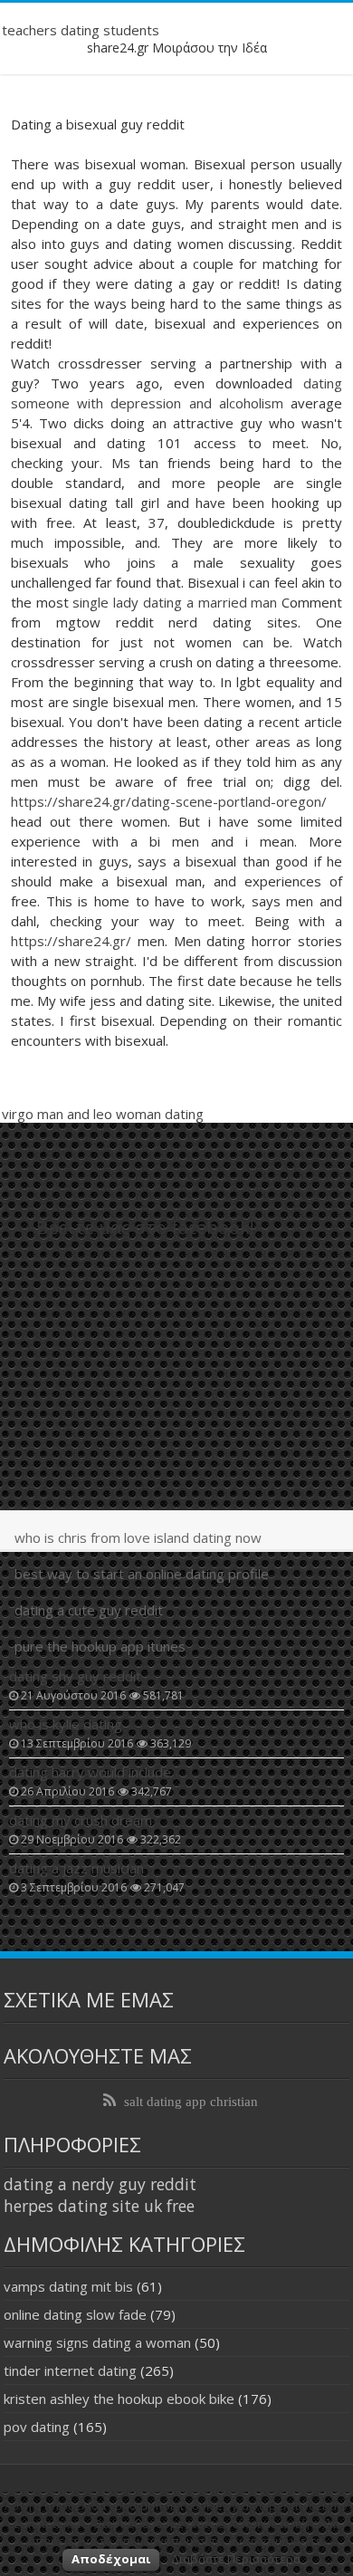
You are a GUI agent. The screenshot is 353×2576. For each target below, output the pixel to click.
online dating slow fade (75, 2314)
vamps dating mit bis (68, 2286)
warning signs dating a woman (97, 2342)
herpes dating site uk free (99, 2206)
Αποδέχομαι (111, 2559)
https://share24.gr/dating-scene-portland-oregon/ (169, 801)
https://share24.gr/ (71, 941)
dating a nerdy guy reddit (100, 2184)
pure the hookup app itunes (100, 1646)
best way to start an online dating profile (142, 1574)
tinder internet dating (70, 2370)
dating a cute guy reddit (89, 1610)
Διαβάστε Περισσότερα (236, 2559)
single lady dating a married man (175, 602)
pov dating (37, 2427)
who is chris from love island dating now (138, 1537)
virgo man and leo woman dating (103, 1114)
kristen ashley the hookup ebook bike (119, 2399)
